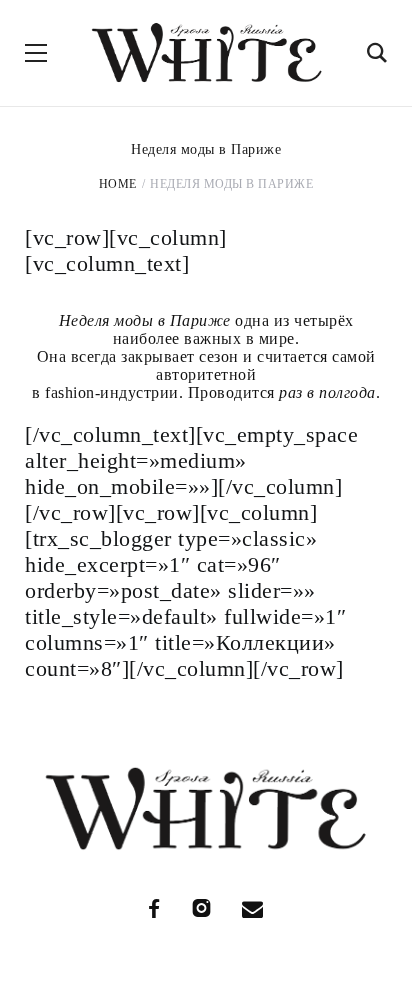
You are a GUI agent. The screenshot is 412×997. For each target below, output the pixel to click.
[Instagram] (202, 908)
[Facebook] (154, 908)
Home (118, 184)
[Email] (253, 908)
